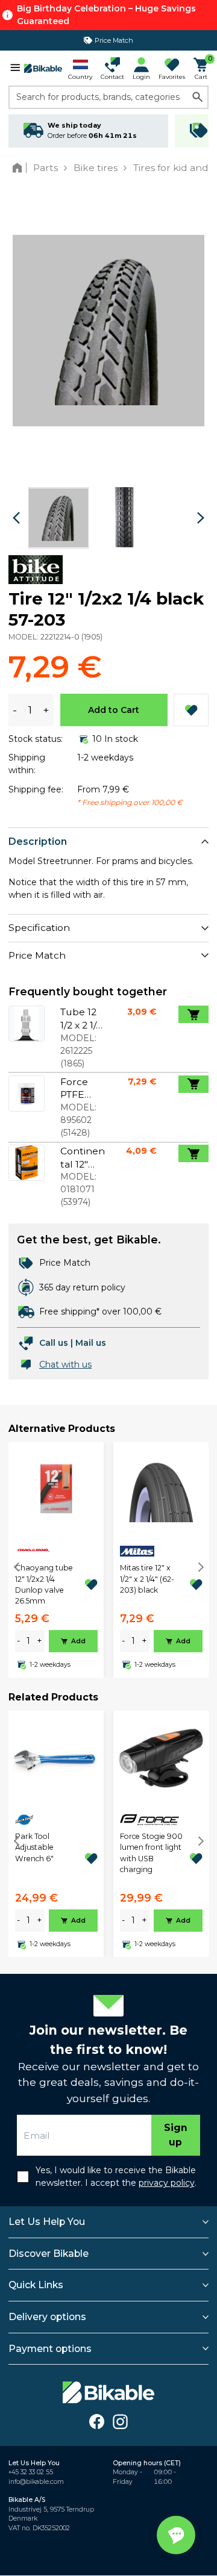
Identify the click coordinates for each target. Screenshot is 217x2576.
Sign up (176, 2135)
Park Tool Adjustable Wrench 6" (34, 1847)
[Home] (20, 168)
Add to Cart (114, 710)
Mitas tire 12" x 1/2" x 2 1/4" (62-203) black (147, 1579)
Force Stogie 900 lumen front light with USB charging (151, 1853)
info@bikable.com (36, 2482)
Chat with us (65, 1364)
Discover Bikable (49, 2254)
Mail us (91, 1343)
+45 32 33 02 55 (31, 2472)
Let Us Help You (47, 2222)
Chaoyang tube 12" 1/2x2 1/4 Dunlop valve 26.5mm (44, 1584)
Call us (54, 1343)
